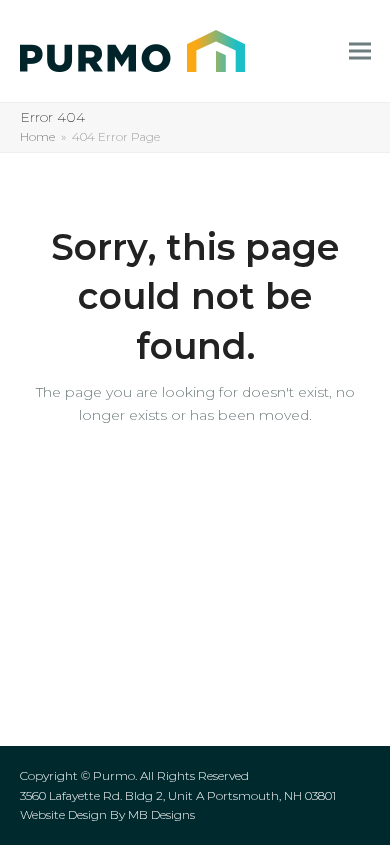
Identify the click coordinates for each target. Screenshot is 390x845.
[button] (360, 51)
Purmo (114, 775)
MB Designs (161, 814)
